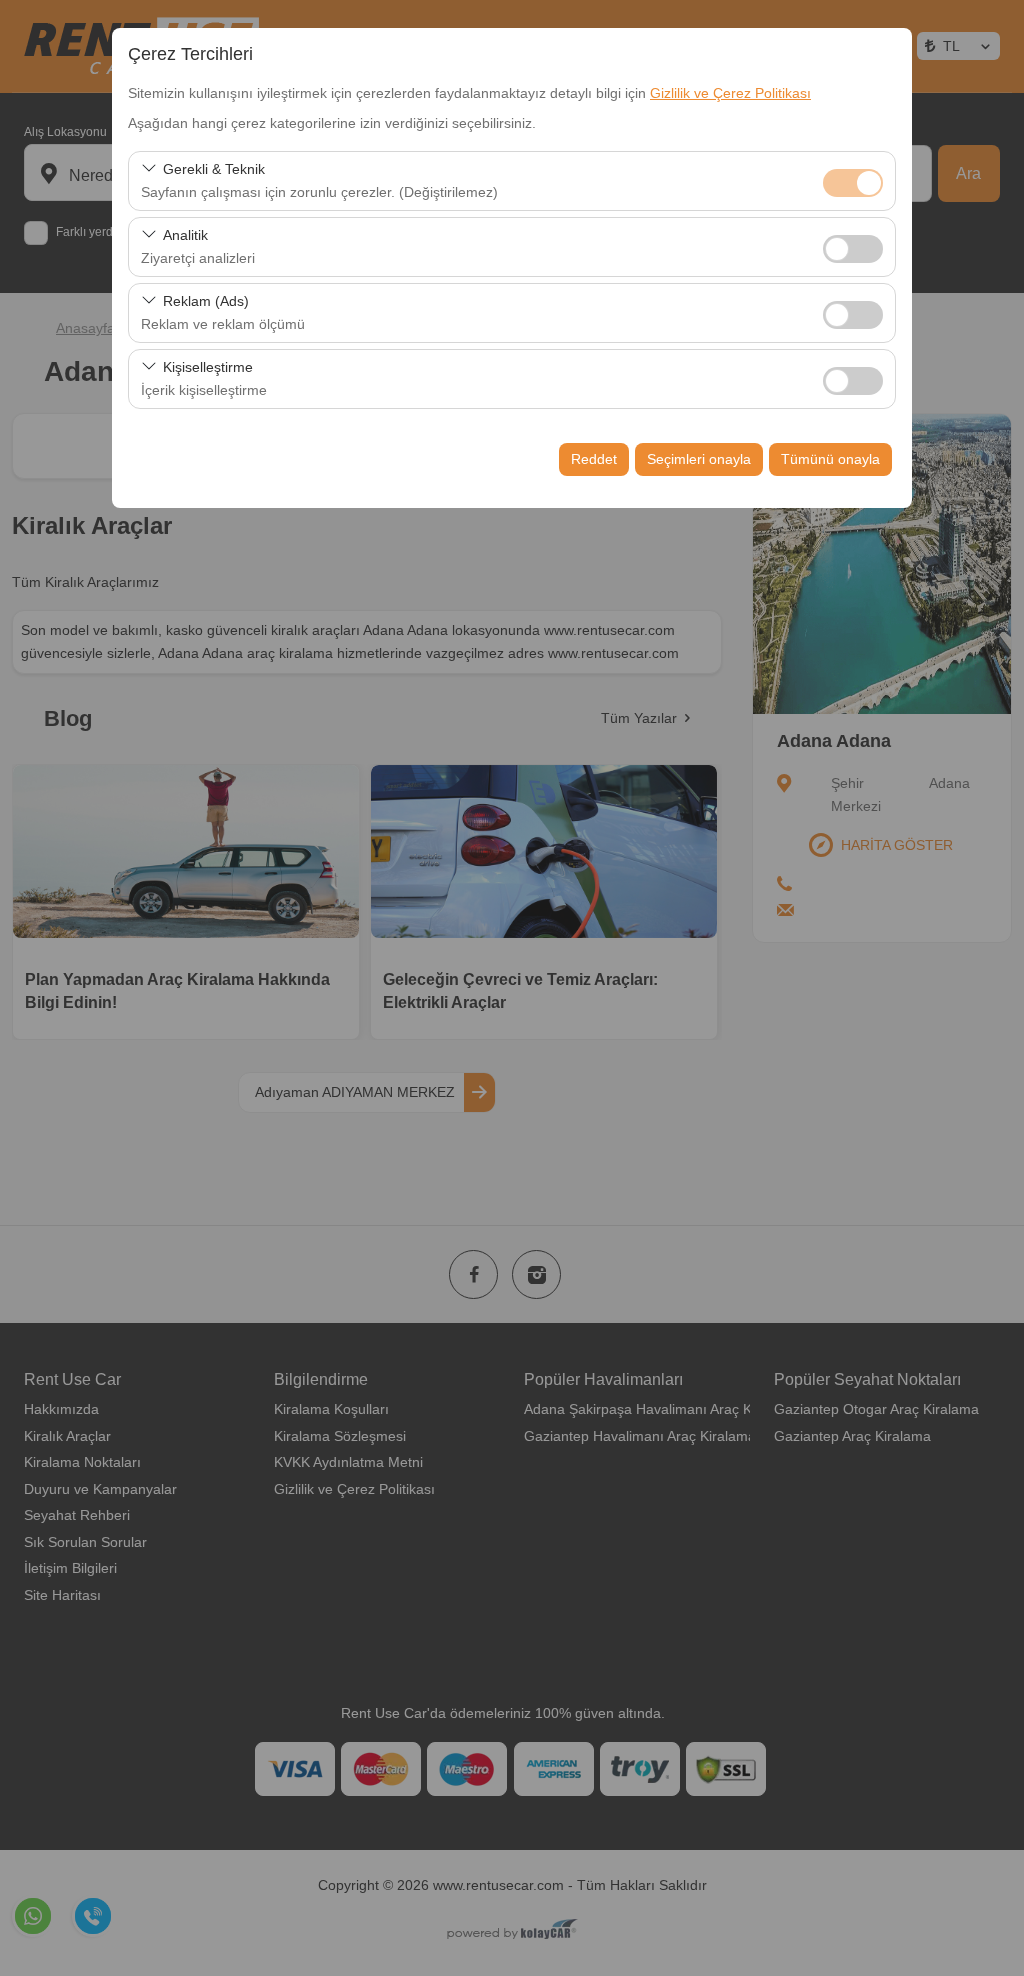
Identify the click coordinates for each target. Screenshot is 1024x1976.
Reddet (594, 459)
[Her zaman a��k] (853, 180)
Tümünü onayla (830, 459)
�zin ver (853, 249)
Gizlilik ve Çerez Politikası (730, 93)
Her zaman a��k (853, 183)
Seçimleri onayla (699, 459)
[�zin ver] (853, 246)
